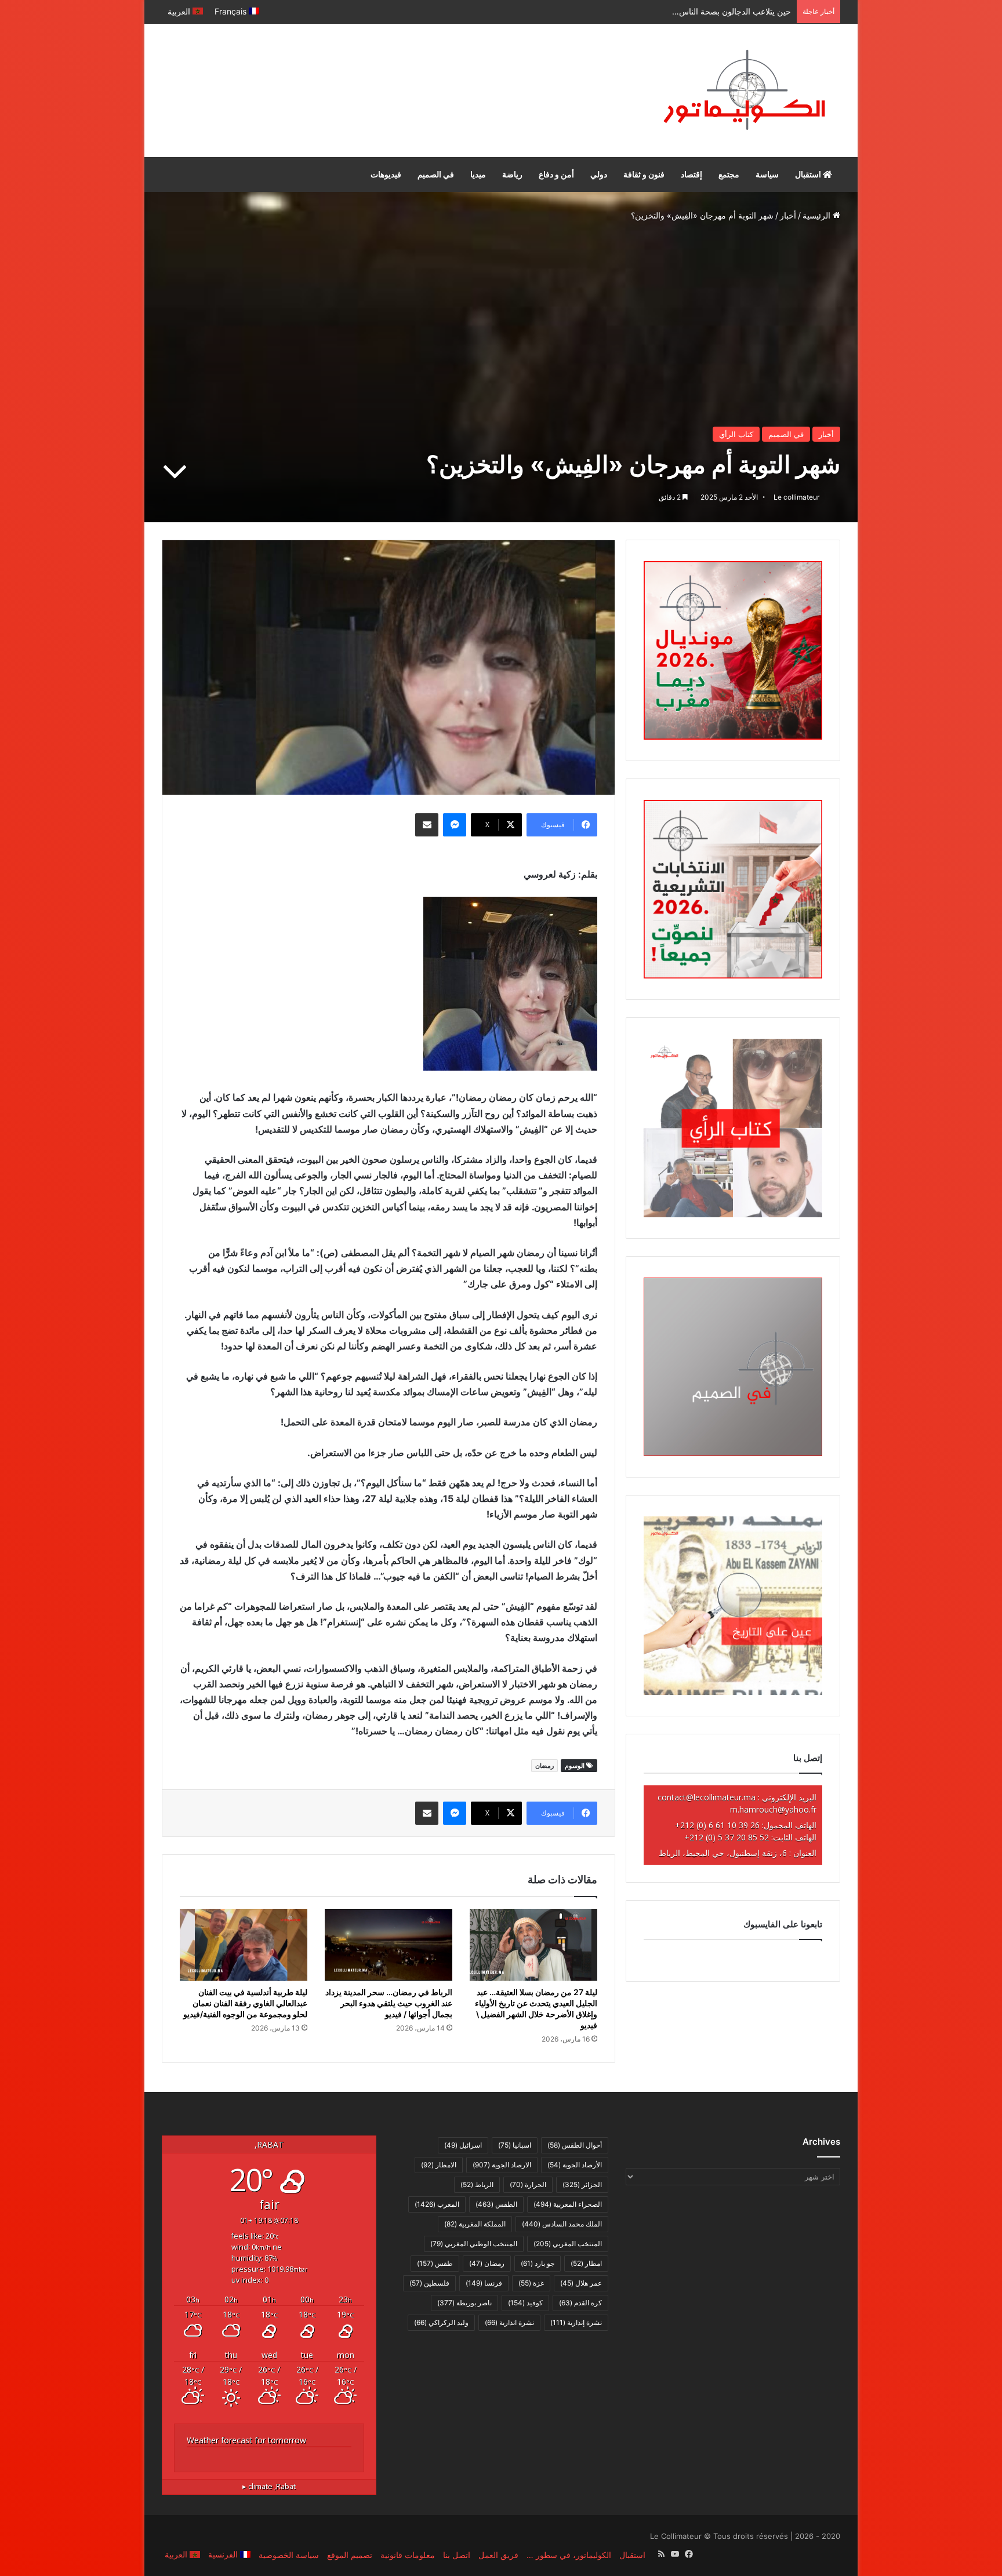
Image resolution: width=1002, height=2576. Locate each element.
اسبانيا (515, 2145)
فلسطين (429, 2283)
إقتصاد (691, 174)
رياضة (512, 174)
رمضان (544, 1766)
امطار (586, 2263)
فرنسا (484, 2283)
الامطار (439, 2165)
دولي (599, 174)
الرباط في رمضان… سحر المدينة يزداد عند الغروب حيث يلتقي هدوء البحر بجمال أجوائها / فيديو (389, 2003)
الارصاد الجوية (502, 2165)
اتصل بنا (457, 2555)
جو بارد (538, 2263)
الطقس (496, 2204)
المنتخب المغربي (568, 2244)
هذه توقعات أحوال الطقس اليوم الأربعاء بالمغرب (709, 11)
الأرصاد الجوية (575, 2165)
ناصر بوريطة (464, 2303)
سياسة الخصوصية (289, 2555)
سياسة (767, 174)
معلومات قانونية (408, 2555)
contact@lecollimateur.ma (707, 1797)
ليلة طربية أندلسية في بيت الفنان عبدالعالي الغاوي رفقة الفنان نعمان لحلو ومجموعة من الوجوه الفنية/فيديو (245, 2003)
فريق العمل (498, 2555)
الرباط (477, 2184)
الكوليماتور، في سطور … (569, 2555)
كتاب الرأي (736, 434)
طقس (435, 2263)
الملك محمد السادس (562, 2224)
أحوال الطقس (575, 2145)
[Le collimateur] (744, 90)
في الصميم (436, 174)
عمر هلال (581, 2283)
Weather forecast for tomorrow (246, 2440)
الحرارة (528, 2184)
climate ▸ (269, 2486)
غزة (531, 2283)
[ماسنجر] (455, 825)
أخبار (788, 215)
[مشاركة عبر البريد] (427, 825)
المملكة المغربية (475, 2224)
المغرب (437, 2204)
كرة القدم (580, 2303)
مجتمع (729, 174)
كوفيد (525, 2303)
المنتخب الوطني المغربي (474, 2244)
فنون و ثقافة (644, 174)
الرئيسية (818, 215)
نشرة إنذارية (576, 2322)
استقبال (809, 174)
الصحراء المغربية (568, 2204)
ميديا (478, 174)
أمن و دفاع (556, 174)
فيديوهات (386, 174)
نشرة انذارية (509, 2322)
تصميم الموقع (350, 2555)
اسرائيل (463, 2145)
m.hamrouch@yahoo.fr (773, 1809)
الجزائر (582, 2184)
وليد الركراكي (441, 2322)
